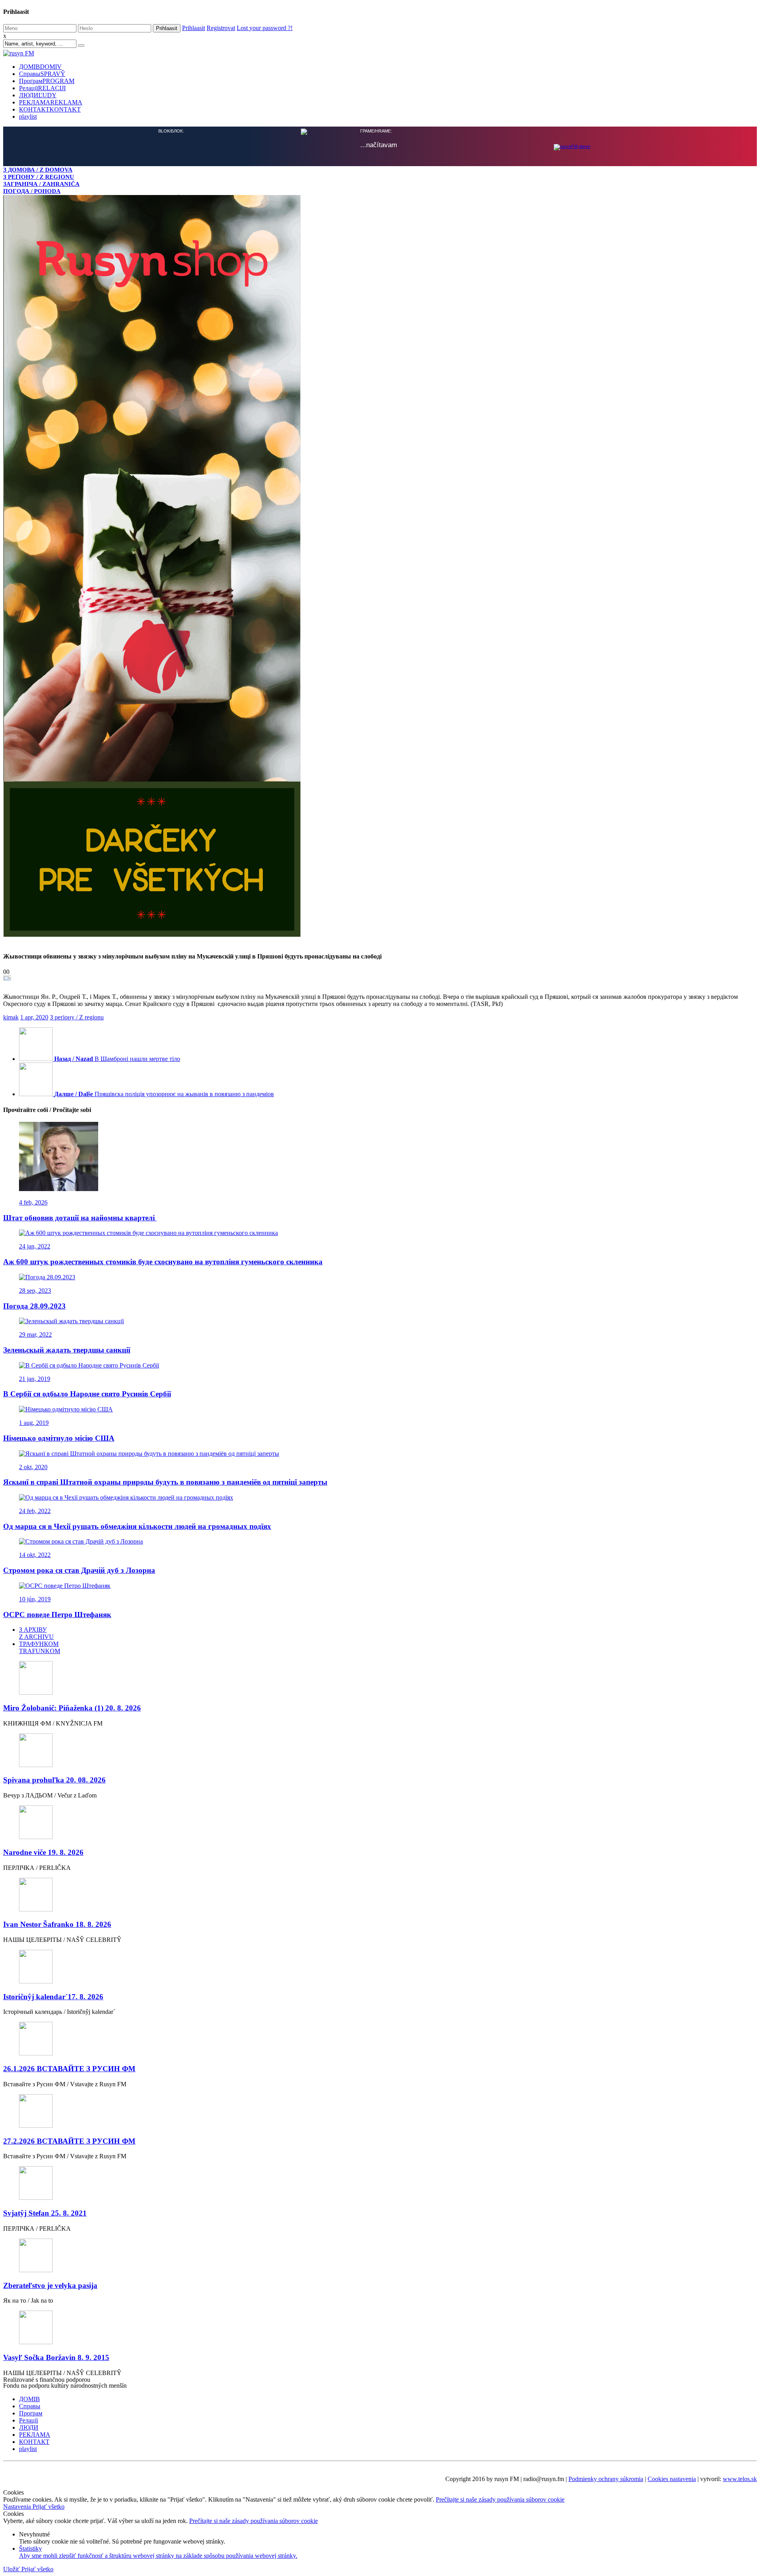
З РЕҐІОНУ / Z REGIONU (39, 177)
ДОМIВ (40, 67)
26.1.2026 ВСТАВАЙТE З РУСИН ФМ (69, 2069)
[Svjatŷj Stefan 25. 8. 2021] (380, 2184)
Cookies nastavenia (672, 2479)
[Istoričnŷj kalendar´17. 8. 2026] (380, 1967)
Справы (42, 74)
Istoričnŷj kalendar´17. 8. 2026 (53, 1997)
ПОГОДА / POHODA (32, 191)
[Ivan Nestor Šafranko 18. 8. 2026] (380, 1895)
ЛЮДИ (38, 95)
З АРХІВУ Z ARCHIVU (36, 1633)
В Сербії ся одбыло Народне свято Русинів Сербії (87, 1394)
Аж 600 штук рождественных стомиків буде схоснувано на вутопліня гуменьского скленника (163, 1262)
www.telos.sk (740, 2479)
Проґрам (47, 81)
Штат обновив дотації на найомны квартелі (80, 1218)
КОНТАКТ (50, 109)
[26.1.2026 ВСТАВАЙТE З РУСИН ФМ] (380, 2039)
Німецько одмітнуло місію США (59, 1438)
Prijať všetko (48, 2507)
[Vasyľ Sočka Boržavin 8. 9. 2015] (380, 2328)
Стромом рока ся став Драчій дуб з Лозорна (79, 1570)
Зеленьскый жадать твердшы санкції (67, 1350)
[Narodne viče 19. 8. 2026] (380, 1823)
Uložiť (12, 2569)
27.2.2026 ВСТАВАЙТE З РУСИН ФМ (69, 2141)
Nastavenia (18, 2507)
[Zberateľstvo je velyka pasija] (380, 2256)
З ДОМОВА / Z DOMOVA (38, 170)
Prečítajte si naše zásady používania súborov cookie (500, 2499)
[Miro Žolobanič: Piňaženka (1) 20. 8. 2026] (380, 1679)
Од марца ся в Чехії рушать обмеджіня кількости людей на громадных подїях (137, 1526)
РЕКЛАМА (51, 102)
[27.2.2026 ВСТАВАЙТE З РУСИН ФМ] (380, 2112)
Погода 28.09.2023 (34, 1306)
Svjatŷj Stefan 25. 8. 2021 (45, 2213)
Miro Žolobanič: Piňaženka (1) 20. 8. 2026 (72, 1708)
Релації (42, 88)
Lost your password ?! (265, 28)
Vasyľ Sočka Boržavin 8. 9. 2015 (56, 2357)
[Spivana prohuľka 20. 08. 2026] (380, 1751)
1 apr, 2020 (34, 1017)
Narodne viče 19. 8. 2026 (43, 1852)
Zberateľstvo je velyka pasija (50, 2285)
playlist (28, 116)
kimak (11, 1017)
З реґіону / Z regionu (77, 1017)
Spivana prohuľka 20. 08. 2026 (54, 1780)
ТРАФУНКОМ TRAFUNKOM (40, 1647)
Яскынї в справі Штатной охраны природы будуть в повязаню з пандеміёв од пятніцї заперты (165, 1482)
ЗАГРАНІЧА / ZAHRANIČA (41, 184)
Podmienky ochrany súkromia (606, 2479)
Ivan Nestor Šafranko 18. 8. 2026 (57, 1924)
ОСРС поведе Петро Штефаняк (57, 1615)
